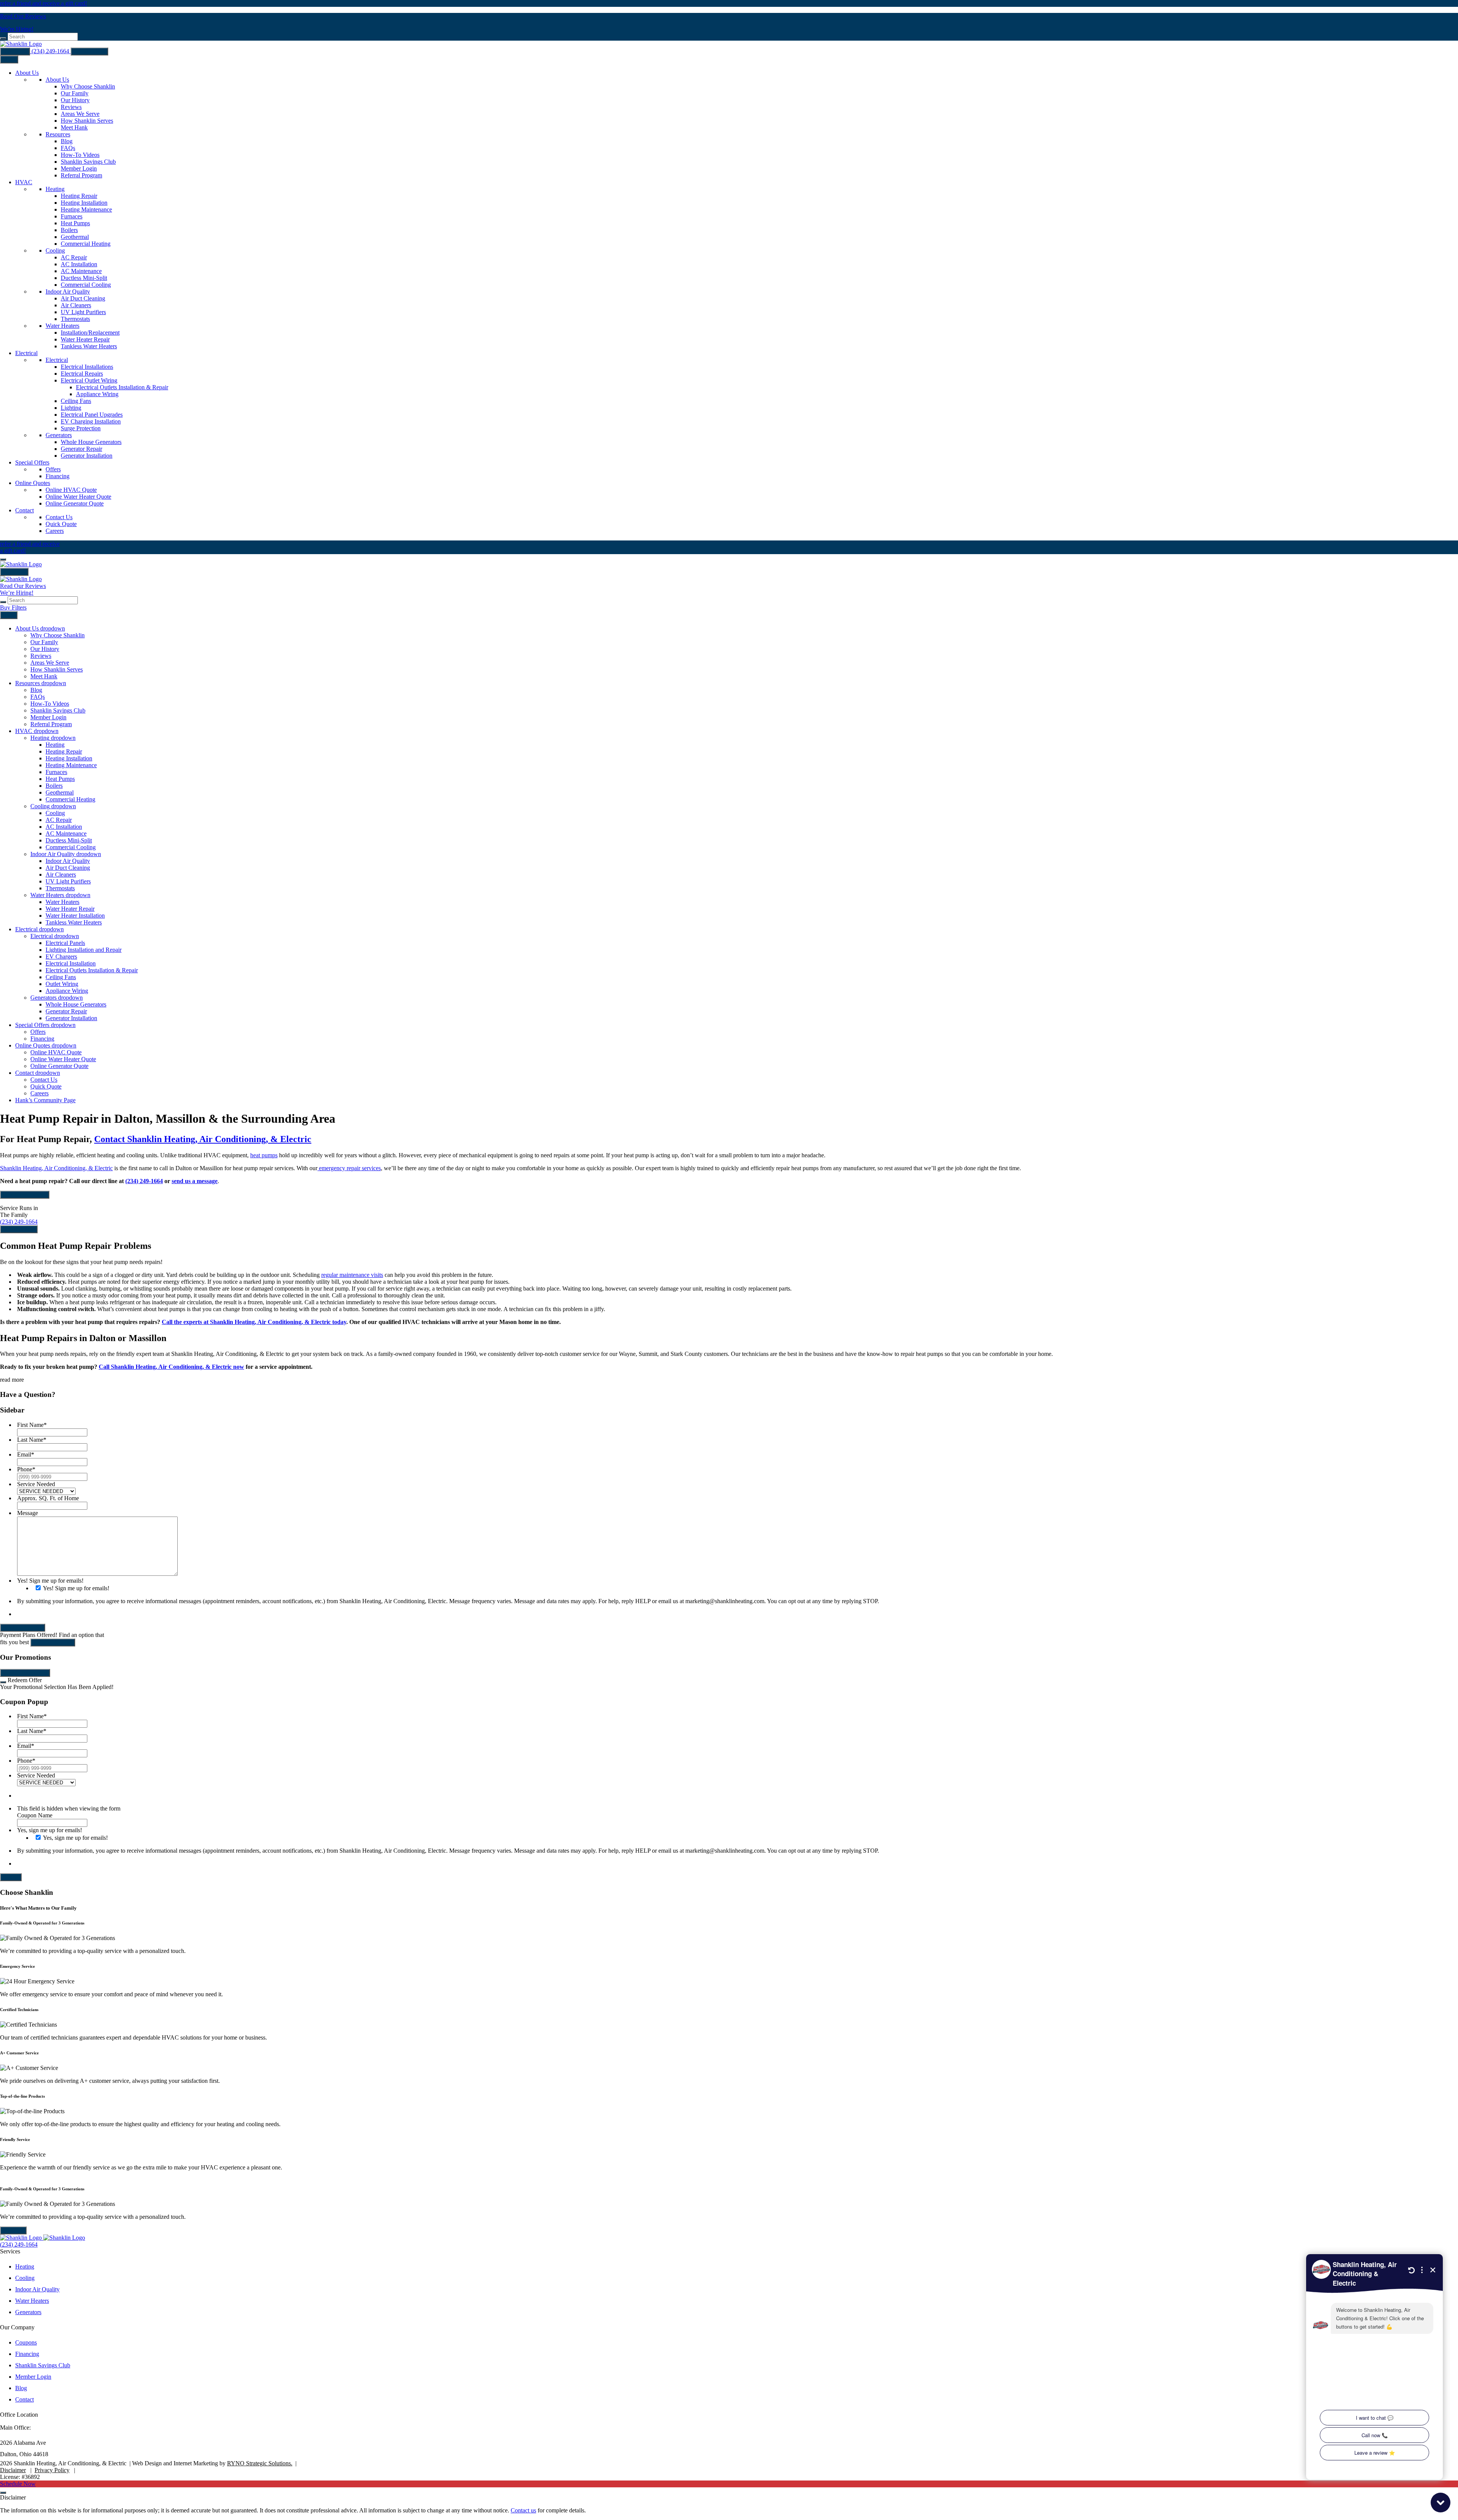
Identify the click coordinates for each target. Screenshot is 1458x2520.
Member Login (33, 2377)
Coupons (26, 2342)
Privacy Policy (52, 2470)
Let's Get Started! (53, 1642)
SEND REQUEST (23, 1628)
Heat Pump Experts (25, 1195)
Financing (27, 2354)
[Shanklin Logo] (21, 564)
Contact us (523, 2510)
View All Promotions (25, 1673)
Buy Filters (15, 51)
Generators (28, 2312)
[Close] (3, 1682)
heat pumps (264, 1155)
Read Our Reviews (23, 16)
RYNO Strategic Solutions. (260, 2463)
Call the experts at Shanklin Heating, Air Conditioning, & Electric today (254, 1322)
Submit (11, 1877)
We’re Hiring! (17, 29)
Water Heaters (32, 2301)
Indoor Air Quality (37, 2289)
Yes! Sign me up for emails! (76, 1588)
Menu (9, 59)
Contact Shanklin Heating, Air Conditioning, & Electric (203, 1139)
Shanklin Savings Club (43, 2365)
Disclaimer (13, 2470)
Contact (24, 2399)
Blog (21, 2388)
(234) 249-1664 (51, 51)
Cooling (25, 2278)
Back (9, 615)
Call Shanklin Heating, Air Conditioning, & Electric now (171, 1367)
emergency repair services (349, 1168)
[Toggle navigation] (3, 559)
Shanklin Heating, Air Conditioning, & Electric (56, 1168)
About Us (13, 2230)
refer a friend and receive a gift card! (43, 3)
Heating (25, 2266)
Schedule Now (89, 51)
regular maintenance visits (352, 1275)
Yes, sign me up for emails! (75, 1838)
